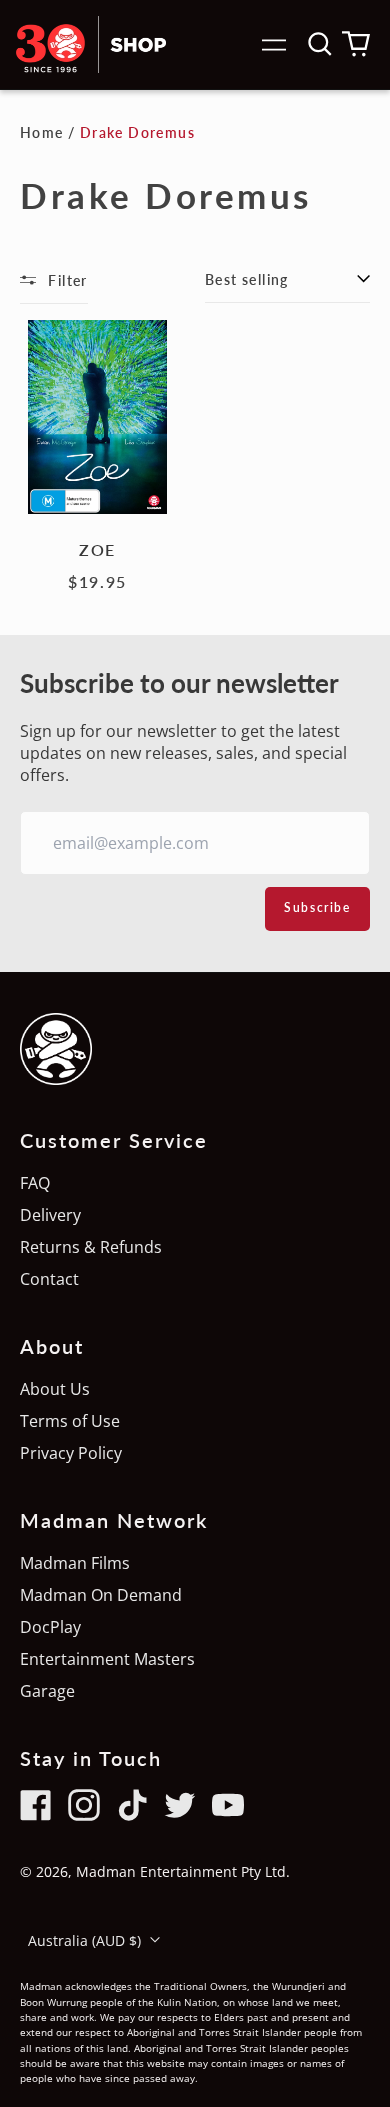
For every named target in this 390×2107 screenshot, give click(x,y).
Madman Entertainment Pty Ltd (181, 1871)
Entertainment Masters (107, 1659)
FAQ (35, 1183)
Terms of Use (70, 1421)
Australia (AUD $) (86, 1940)
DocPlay (50, 1627)
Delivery (50, 1215)
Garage (47, 1691)
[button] (320, 44)
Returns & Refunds (91, 1247)
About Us (55, 1389)
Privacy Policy (71, 1453)
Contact (49, 1279)
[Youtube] (228, 1805)
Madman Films (75, 1563)
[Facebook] (36, 1805)
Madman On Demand (101, 1595)
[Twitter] (180, 1805)
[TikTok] (132, 1805)
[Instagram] (84, 1805)
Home (42, 132)
